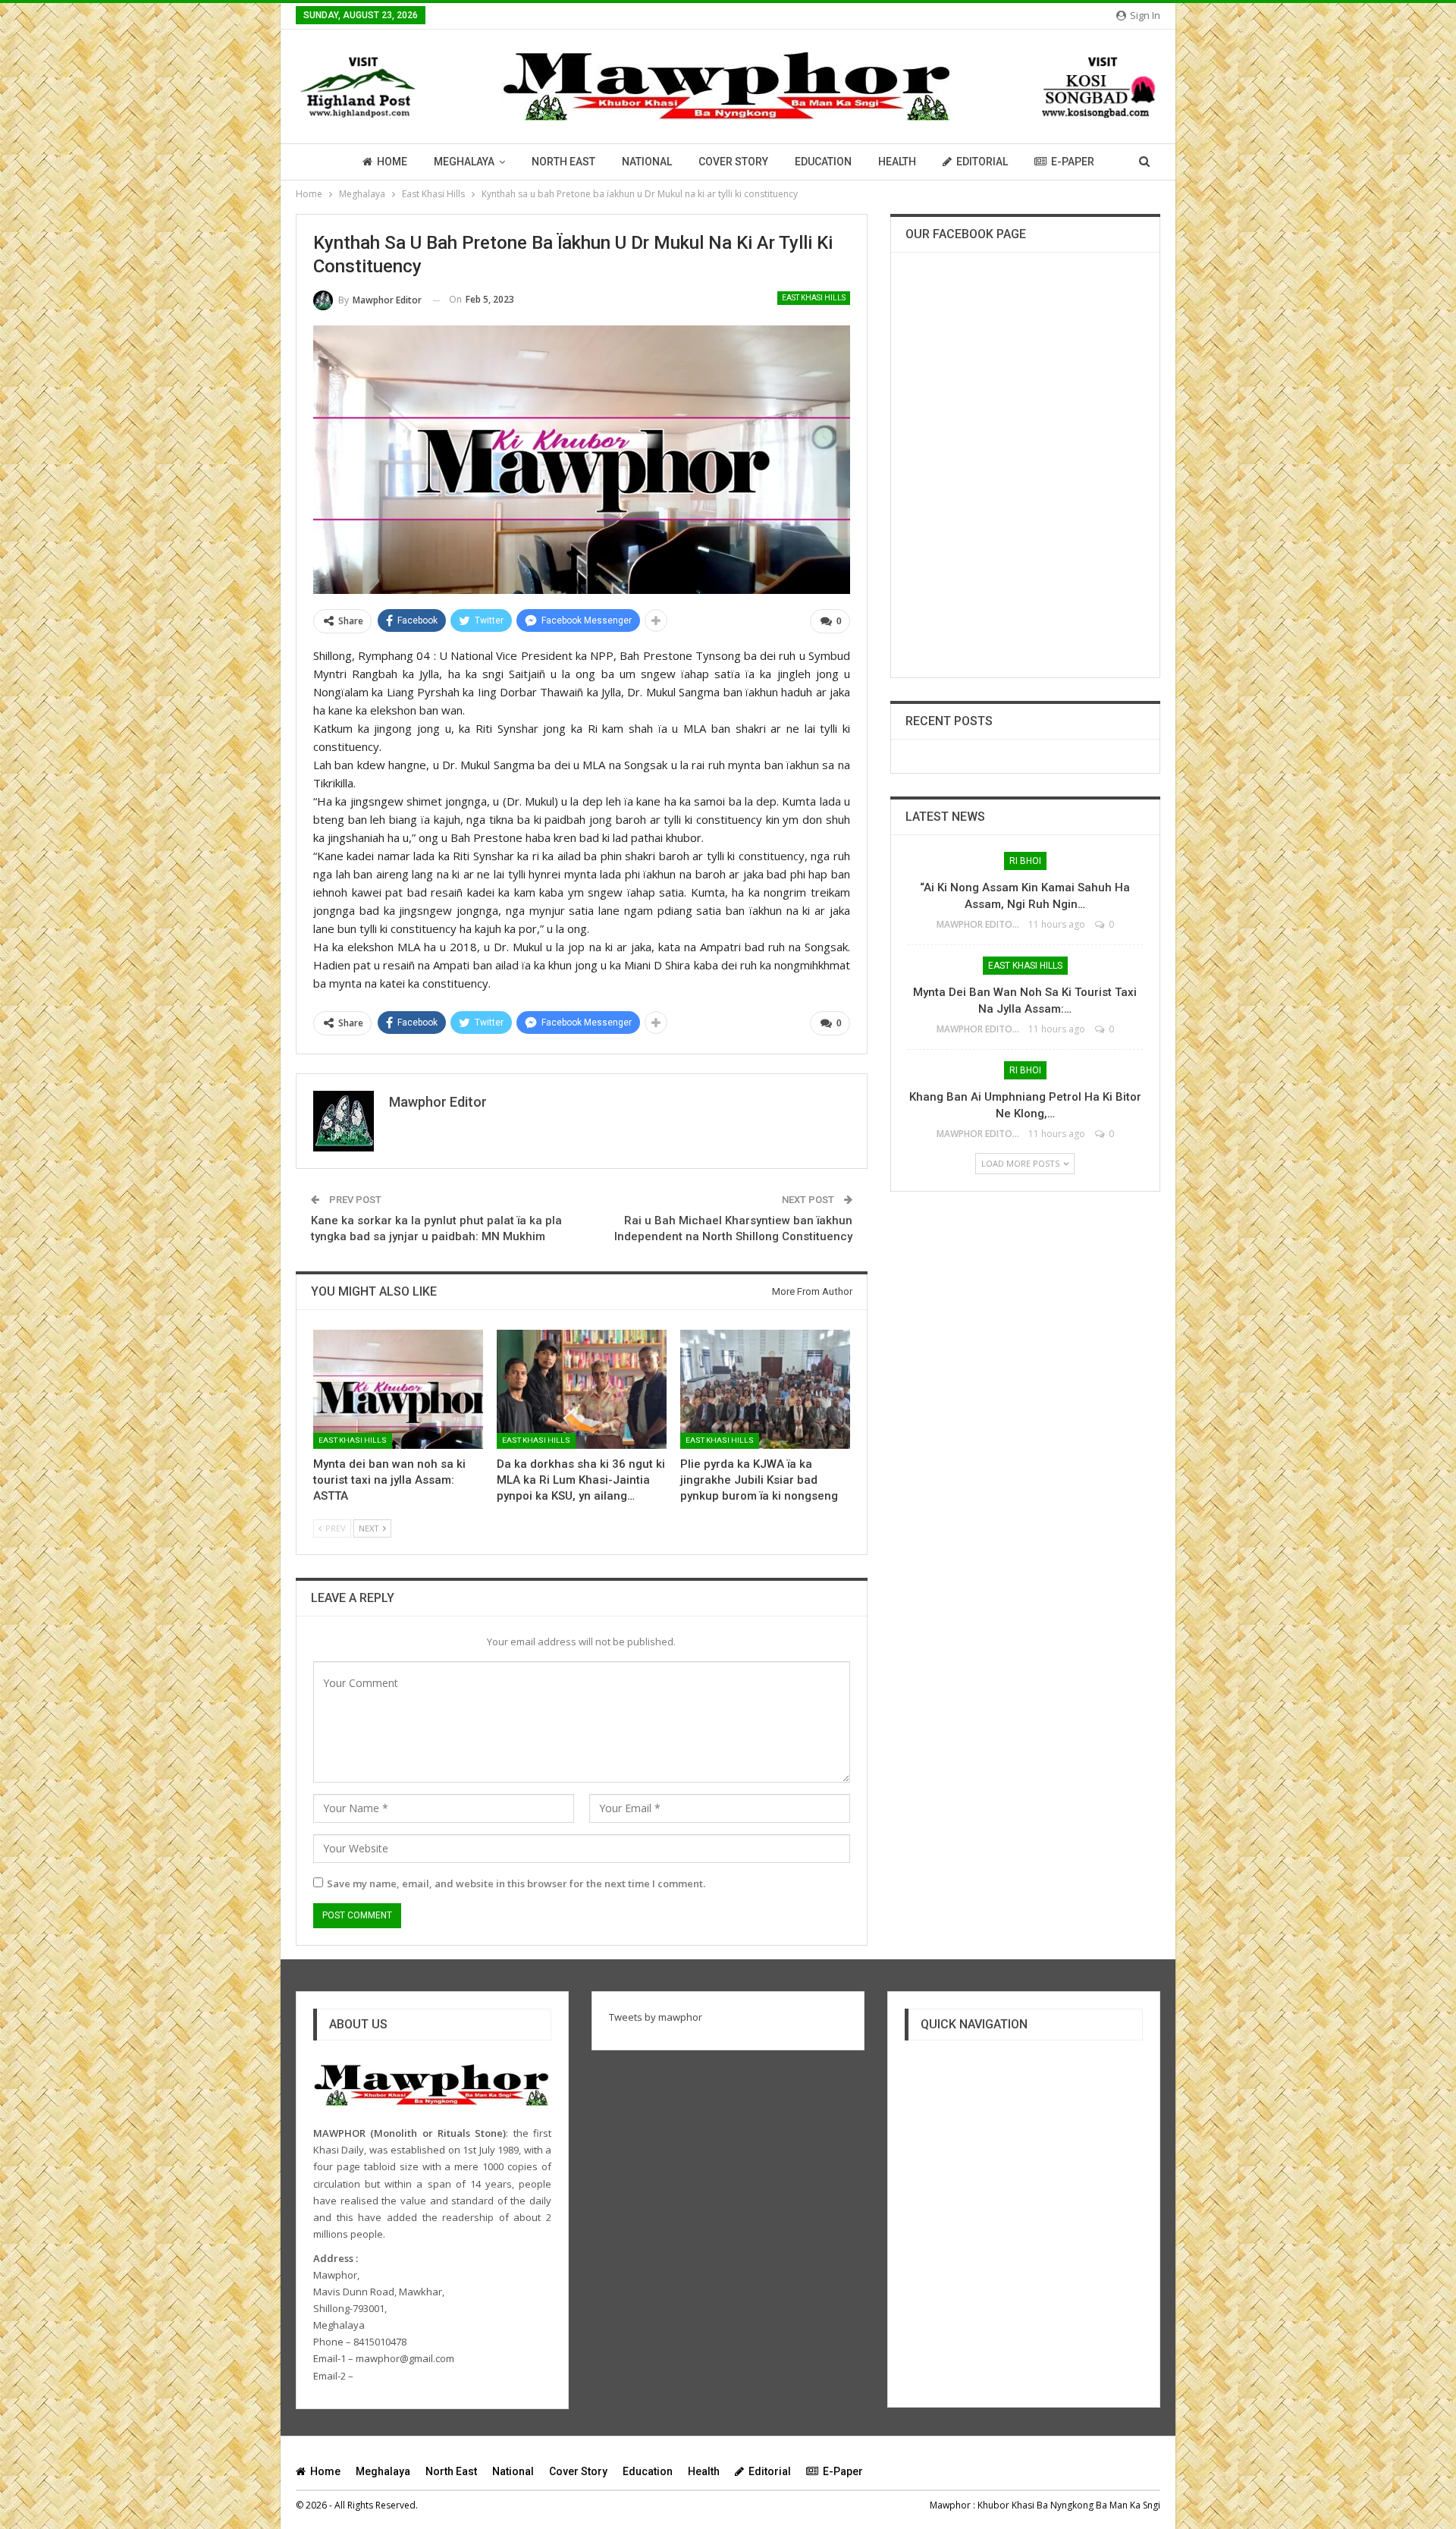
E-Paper (1073, 162)
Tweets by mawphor (656, 2017)
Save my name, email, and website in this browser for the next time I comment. (516, 1883)
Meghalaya (464, 162)
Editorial (982, 162)
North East (563, 162)
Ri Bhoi (1025, 861)
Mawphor (950, 2505)
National (647, 162)
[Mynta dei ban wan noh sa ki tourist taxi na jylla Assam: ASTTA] (398, 1389)
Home (392, 162)
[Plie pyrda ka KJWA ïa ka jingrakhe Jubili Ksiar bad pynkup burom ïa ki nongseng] (765, 1389)
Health (897, 162)
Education (823, 162)
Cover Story (733, 162)
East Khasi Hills (814, 298)
